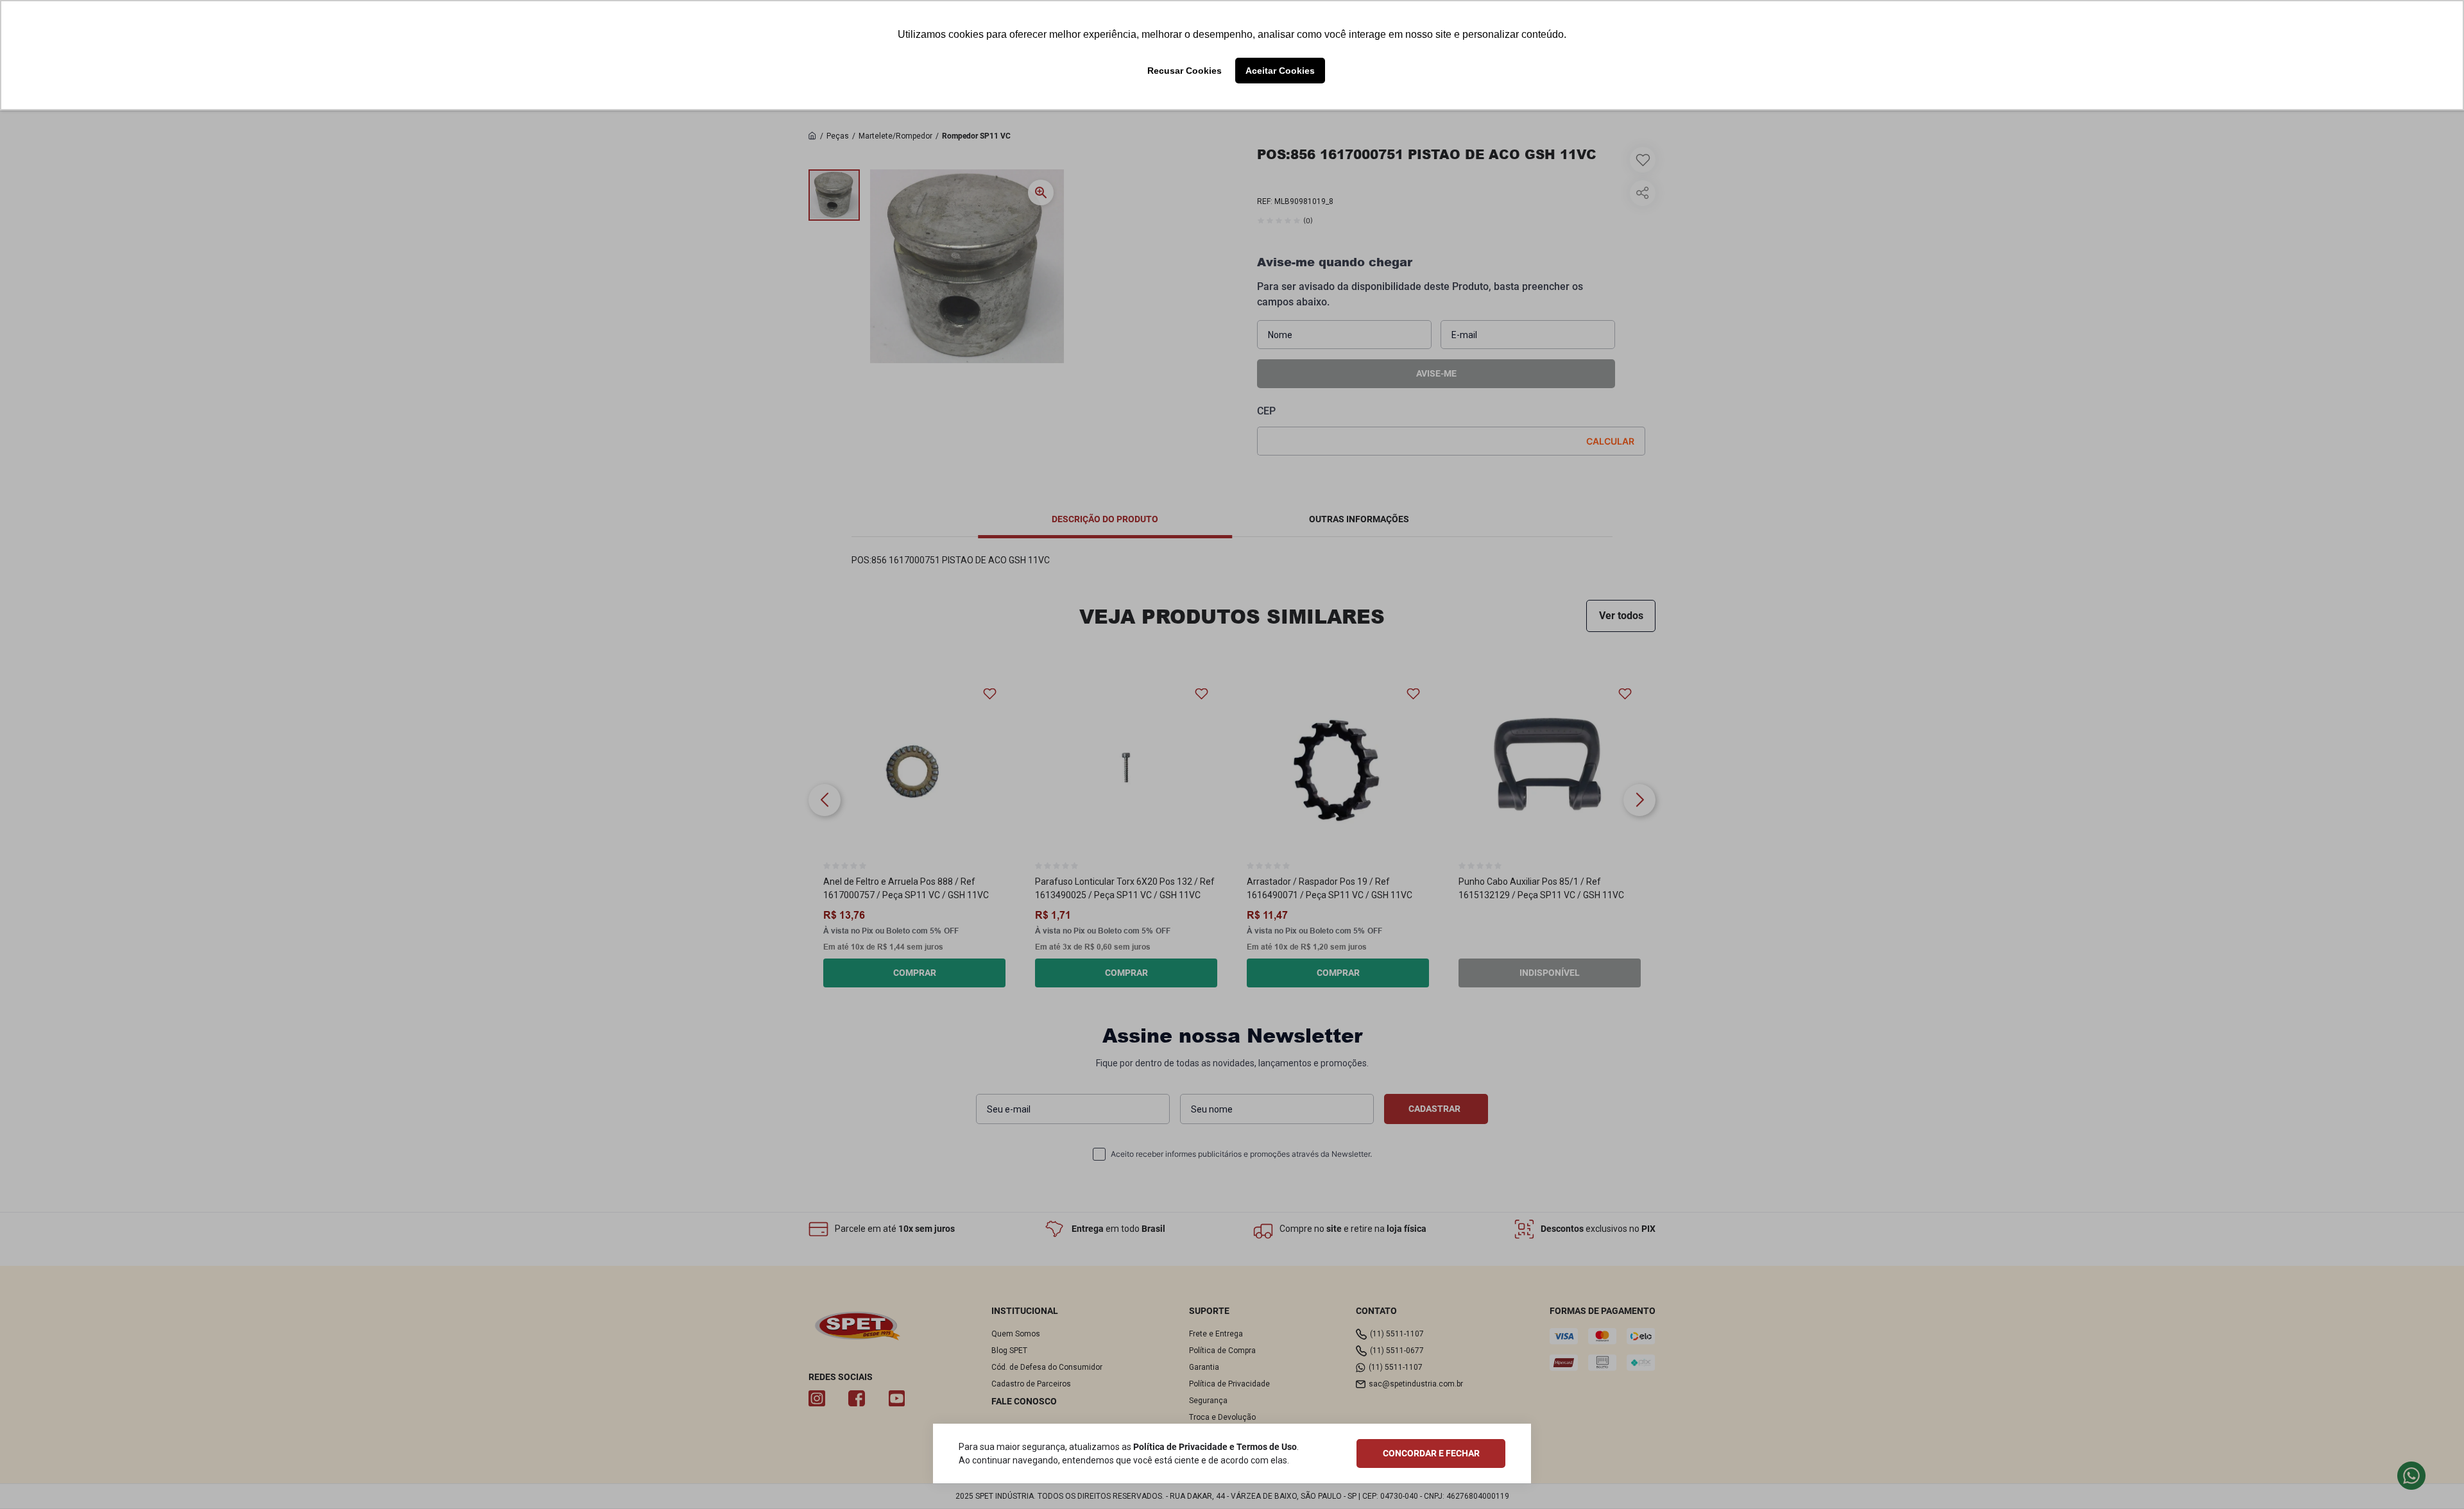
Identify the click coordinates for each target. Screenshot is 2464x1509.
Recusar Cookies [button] (1185, 71)
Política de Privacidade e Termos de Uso (1215, 1447)
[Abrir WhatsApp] (2431, 1476)
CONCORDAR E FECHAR (1431, 1453)
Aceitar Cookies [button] (1280, 71)
